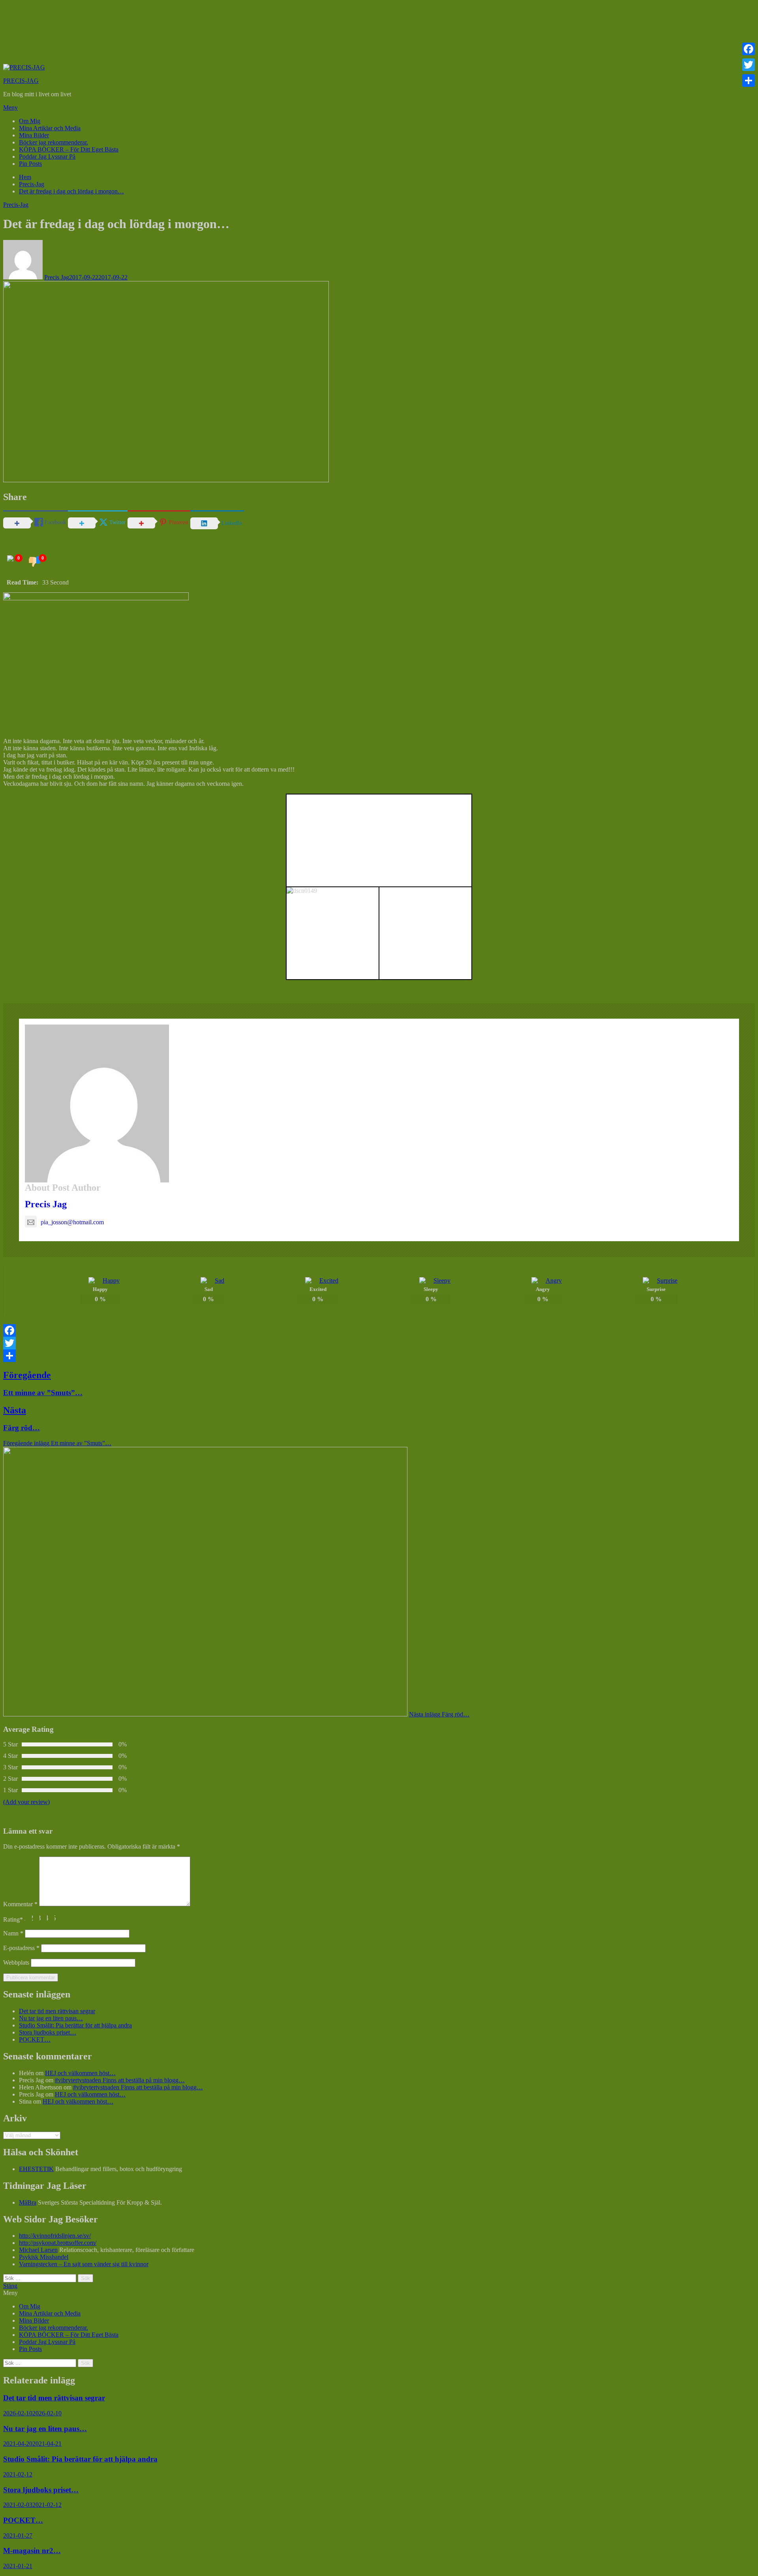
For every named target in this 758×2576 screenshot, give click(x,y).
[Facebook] (379, 1330)
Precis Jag (57, 277)
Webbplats (16, 1962)
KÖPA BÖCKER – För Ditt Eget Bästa (69, 149)
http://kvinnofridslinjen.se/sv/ (55, 2236)
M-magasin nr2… (32, 2551)
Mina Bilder (34, 135)
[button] (379, 108)
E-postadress (21, 1948)
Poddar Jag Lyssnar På (47, 156)
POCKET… (35, 2039)
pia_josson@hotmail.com (72, 1222)
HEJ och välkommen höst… (80, 2073)
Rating (13, 1919)
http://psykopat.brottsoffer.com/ (58, 2243)
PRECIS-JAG (21, 81)
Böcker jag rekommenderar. (53, 142)
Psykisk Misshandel (44, 2257)
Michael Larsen (38, 2250)
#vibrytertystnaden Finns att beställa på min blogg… (120, 2080)
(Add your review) (26, 1802)
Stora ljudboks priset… (48, 2032)
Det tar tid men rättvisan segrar (57, 2011)
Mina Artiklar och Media (50, 128)
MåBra (28, 2202)
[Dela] (379, 1356)
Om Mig (30, 121)
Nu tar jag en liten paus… (51, 2018)
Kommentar (20, 1904)
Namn (13, 1933)
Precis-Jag (16, 205)
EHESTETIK (36, 2169)
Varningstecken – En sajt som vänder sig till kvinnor (84, 2264)
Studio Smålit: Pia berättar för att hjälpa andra (75, 2025)
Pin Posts (30, 164)
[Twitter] (379, 1343)
